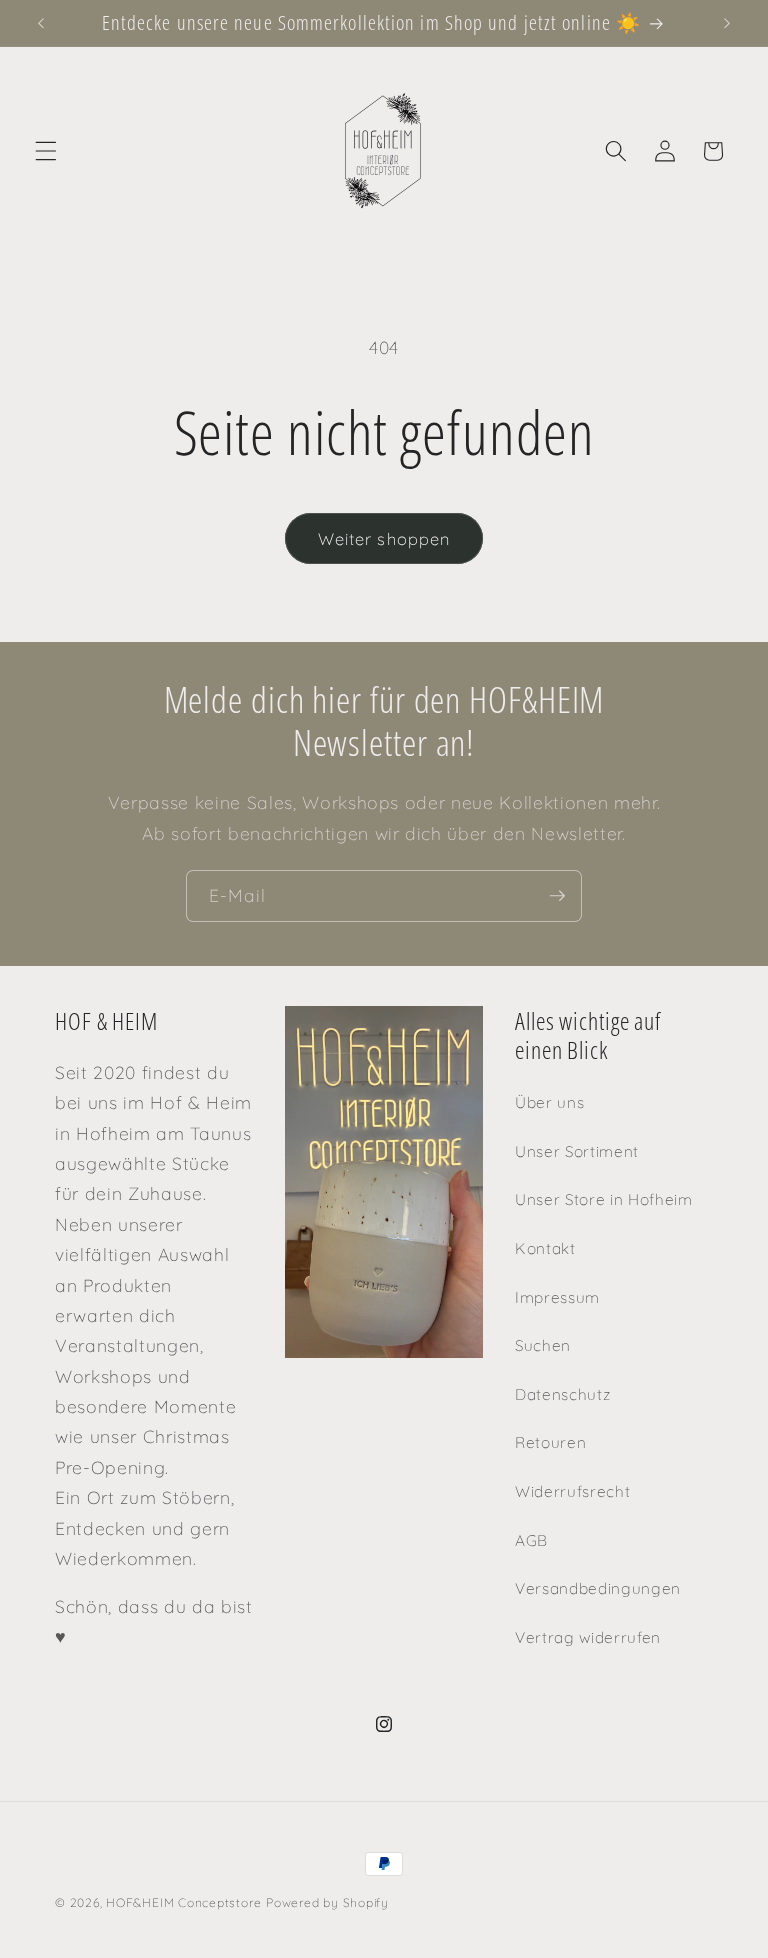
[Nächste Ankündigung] (727, 23)
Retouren (550, 1442)
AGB (531, 1540)
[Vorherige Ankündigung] (41, 23)
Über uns (549, 1102)
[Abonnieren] (557, 896)
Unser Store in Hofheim (604, 1199)
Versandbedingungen (598, 1588)
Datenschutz (562, 1394)
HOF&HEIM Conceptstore (183, 1902)
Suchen (543, 1345)
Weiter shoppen (384, 538)
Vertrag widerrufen (588, 1637)
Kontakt (545, 1248)
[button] (46, 151)
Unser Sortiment (577, 1151)
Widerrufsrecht (572, 1491)
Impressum (557, 1297)
